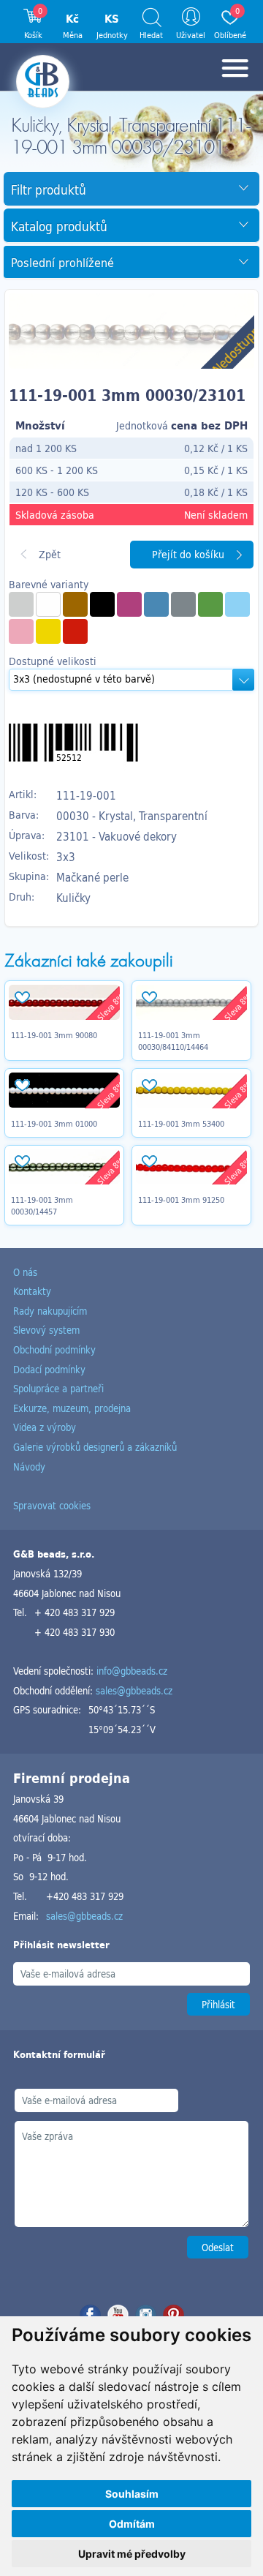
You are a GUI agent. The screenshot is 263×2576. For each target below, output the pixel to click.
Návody (29, 1467)
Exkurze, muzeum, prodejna (72, 1408)
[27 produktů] (21, 604)
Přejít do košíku (188, 554)
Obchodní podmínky (54, 1349)
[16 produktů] (75, 631)
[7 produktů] (129, 604)
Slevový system (46, 1330)
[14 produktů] (237, 604)
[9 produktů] (102, 604)
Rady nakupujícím (50, 1311)
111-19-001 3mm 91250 (181, 1200)
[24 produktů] (75, 604)
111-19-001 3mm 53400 (181, 1124)
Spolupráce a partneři (58, 1388)
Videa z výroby (45, 1427)
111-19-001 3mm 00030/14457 (42, 1206)
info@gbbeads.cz (132, 1671)
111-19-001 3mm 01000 (54, 1124)
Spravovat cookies (52, 1505)
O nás (25, 1272)
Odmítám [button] (132, 2524)
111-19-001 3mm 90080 (54, 1035)
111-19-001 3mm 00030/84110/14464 (173, 1041)
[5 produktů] (183, 604)
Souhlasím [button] (132, 2494)
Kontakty (32, 1291)
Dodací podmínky (49, 1369)
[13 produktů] (210, 604)
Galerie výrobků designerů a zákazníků (95, 1447)
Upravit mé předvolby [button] (132, 2554)
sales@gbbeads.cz (134, 1690)
